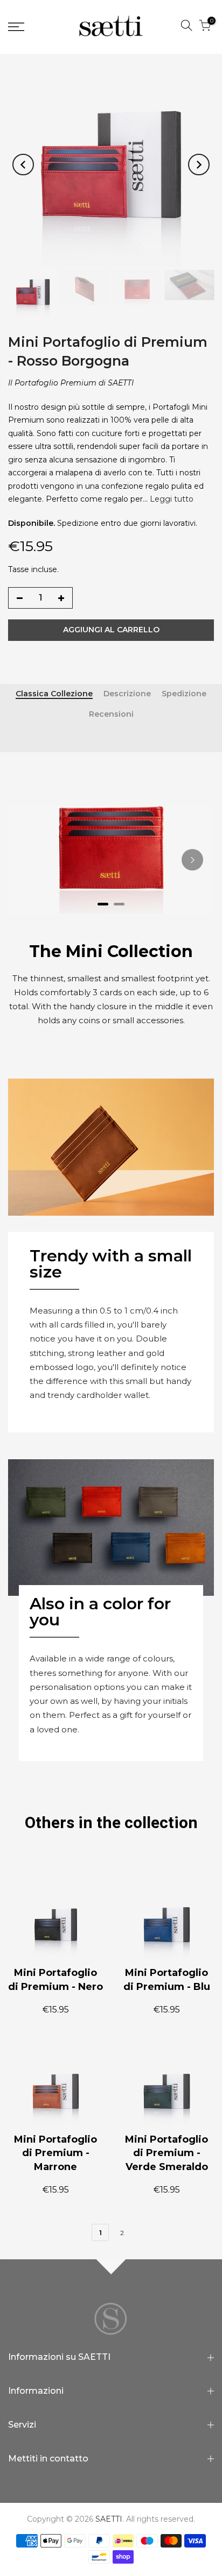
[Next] (199, 165)
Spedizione (184, 694)
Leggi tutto (171, 499)
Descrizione (127, 694)
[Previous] (23, 165)
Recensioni (111, 714)
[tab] (103, 904)
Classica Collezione (54, 694)
